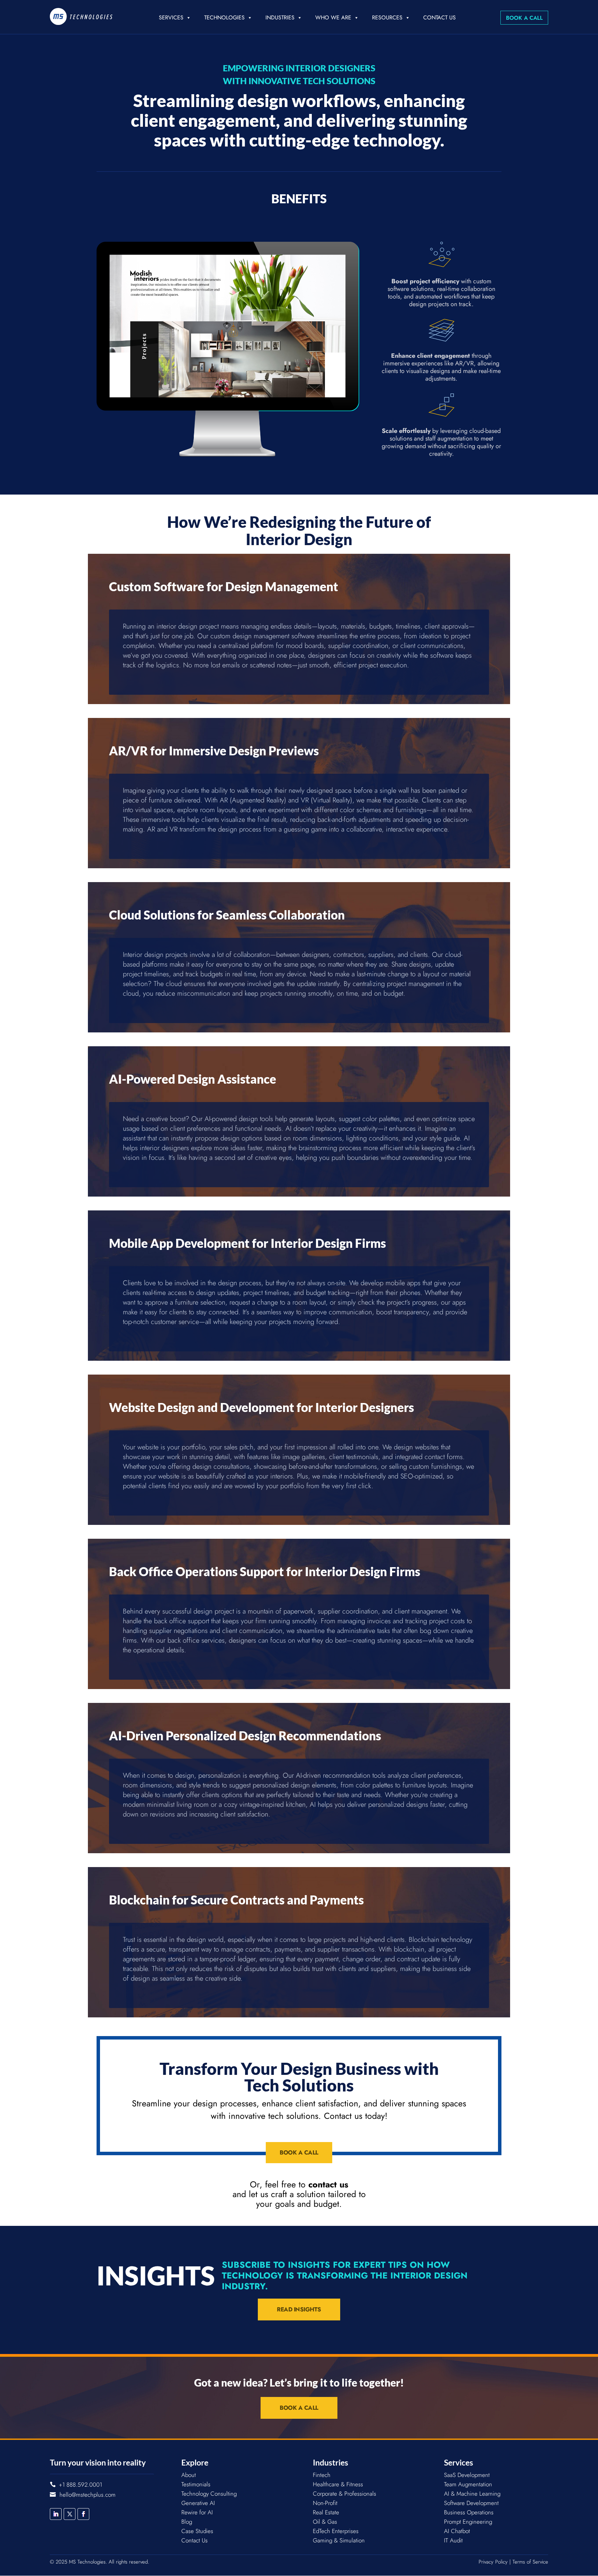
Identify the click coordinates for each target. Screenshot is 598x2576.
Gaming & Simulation (339, 2540)
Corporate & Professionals (345, 2494)
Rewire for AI (197, 2512)
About (189, 2475)
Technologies (224, 17)
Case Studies (197, 2531)
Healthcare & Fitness (338, 2484)
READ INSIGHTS (299, 2309)
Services (171, 17)
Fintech (322, 2475)
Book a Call (524, 18)
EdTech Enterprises (336, 2531)
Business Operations (469, 2512)
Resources (387, 17)
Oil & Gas (325, 2522)
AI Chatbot (457, 2531)
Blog (187, 2522)
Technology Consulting (209, 2494)
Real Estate (326, 2512)
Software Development (471, 2503)
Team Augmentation (468, 2484)
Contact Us (440, 17)
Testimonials (196, 2484)
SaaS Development (467, 2475)
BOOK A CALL (299, 2152)
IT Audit (453, 2540)
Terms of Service (530, 2562)
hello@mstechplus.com (88, 2495)
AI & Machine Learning (472, 2494)
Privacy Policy (493, 2562)
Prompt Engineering (468, 2522)
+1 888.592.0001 (80, 2485)
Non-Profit (325, 2503)
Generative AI (198, 2503)
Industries (280, 17)
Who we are (333, 17)
